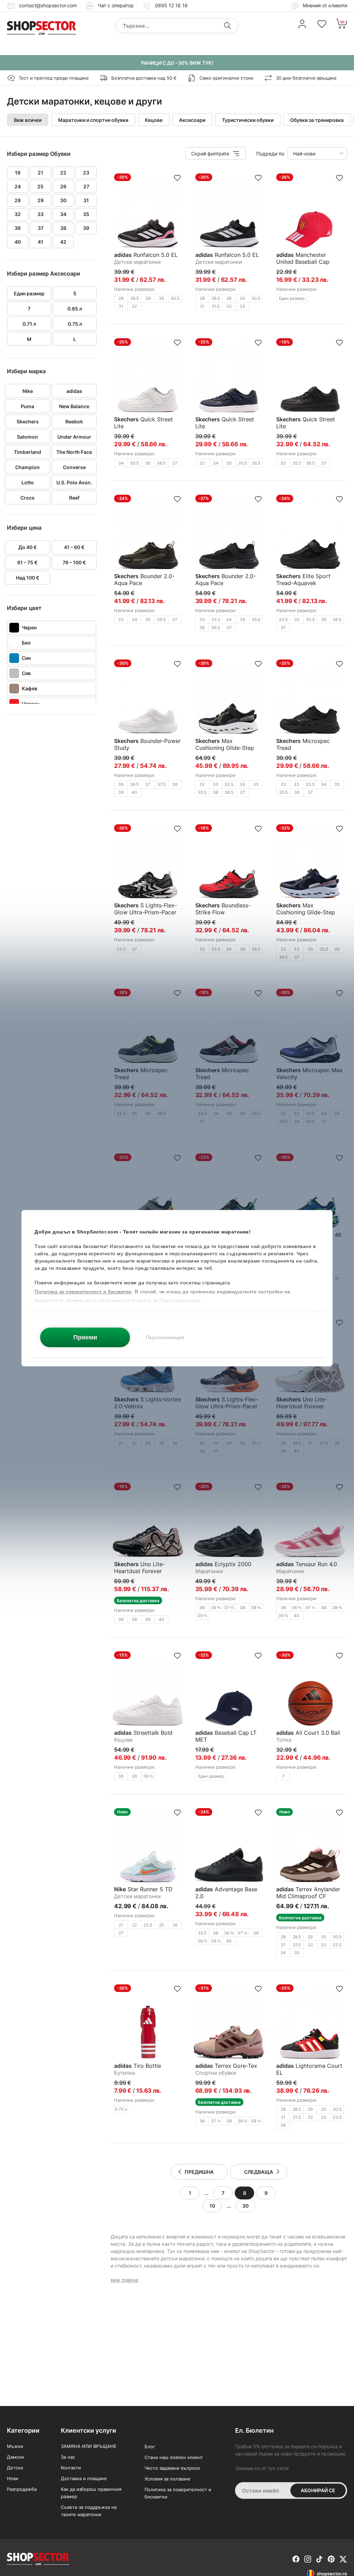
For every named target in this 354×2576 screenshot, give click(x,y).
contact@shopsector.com (48, 5)
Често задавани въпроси (172, 2468)
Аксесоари (192, 120)
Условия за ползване (167, 2479)
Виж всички (28, 120)
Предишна (199, 2172)
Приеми (85, 1337)
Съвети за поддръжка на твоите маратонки (89, 2511)
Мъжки (15, 2446)
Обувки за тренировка (317, 120)
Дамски (15, 2457)
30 (245, 2206)
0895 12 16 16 (171, 5)
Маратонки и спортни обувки (93, 120)
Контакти (71, 2468)
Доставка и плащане (84, 2478)
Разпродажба (22, 2489)
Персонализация (165, 1337)
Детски (15, 2468)
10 (212, 2206)
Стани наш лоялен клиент (174, 2457)
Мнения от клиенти (324, 5)
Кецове (154, 120)
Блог (150, 2447)
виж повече (124, 2280)
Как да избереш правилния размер (91, 2493)
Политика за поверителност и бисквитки (178, 2493)
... (206, 2193)
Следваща (259, 2172)
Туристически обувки (248, 120)
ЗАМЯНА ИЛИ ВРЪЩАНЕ (89, 2446)
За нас (68, 2457)
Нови (13, 2478)
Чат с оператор (116, 5)
